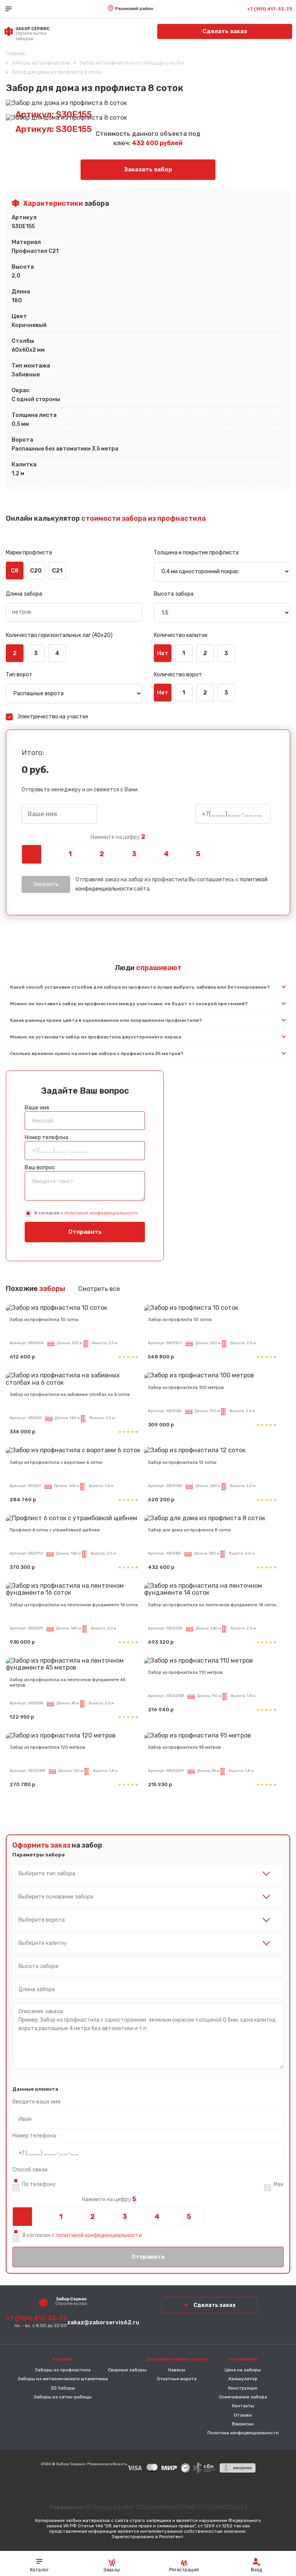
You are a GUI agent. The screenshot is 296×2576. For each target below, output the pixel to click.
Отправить (85, 1232)
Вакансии (243, 2424)
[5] (198, 854)
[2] (102, 854)
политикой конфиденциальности (101, 1213)
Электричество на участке (53, 717)
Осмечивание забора (243, 2397)
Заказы (112, 2570)
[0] (38, 854)
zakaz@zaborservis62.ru (103, 2322)
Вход (257, 2570)
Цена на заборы (243, 2370)
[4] (166, 854)
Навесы (177, 2370)
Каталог (39, 2570)
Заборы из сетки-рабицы (63, 2397)
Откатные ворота (177, 2379)
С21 (57, 571)
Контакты (243, 2406)
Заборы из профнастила (63, 2370)
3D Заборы (63, 2388)
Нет (163, 653)
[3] (134, 854)
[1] (70, 854)
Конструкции (243, 2388)
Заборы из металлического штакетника (63, 2379)
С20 (36, 571)
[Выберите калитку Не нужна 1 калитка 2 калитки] (148, 1943)
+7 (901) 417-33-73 (270, 9)
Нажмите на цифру (118, 837)
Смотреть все (99, 1289)
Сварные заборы (127, 2370)
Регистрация (184, 2570)
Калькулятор (243, 2379)
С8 (15, 571)
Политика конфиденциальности (243, 2433)
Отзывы (243, 2415)
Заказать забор (148, 169)
